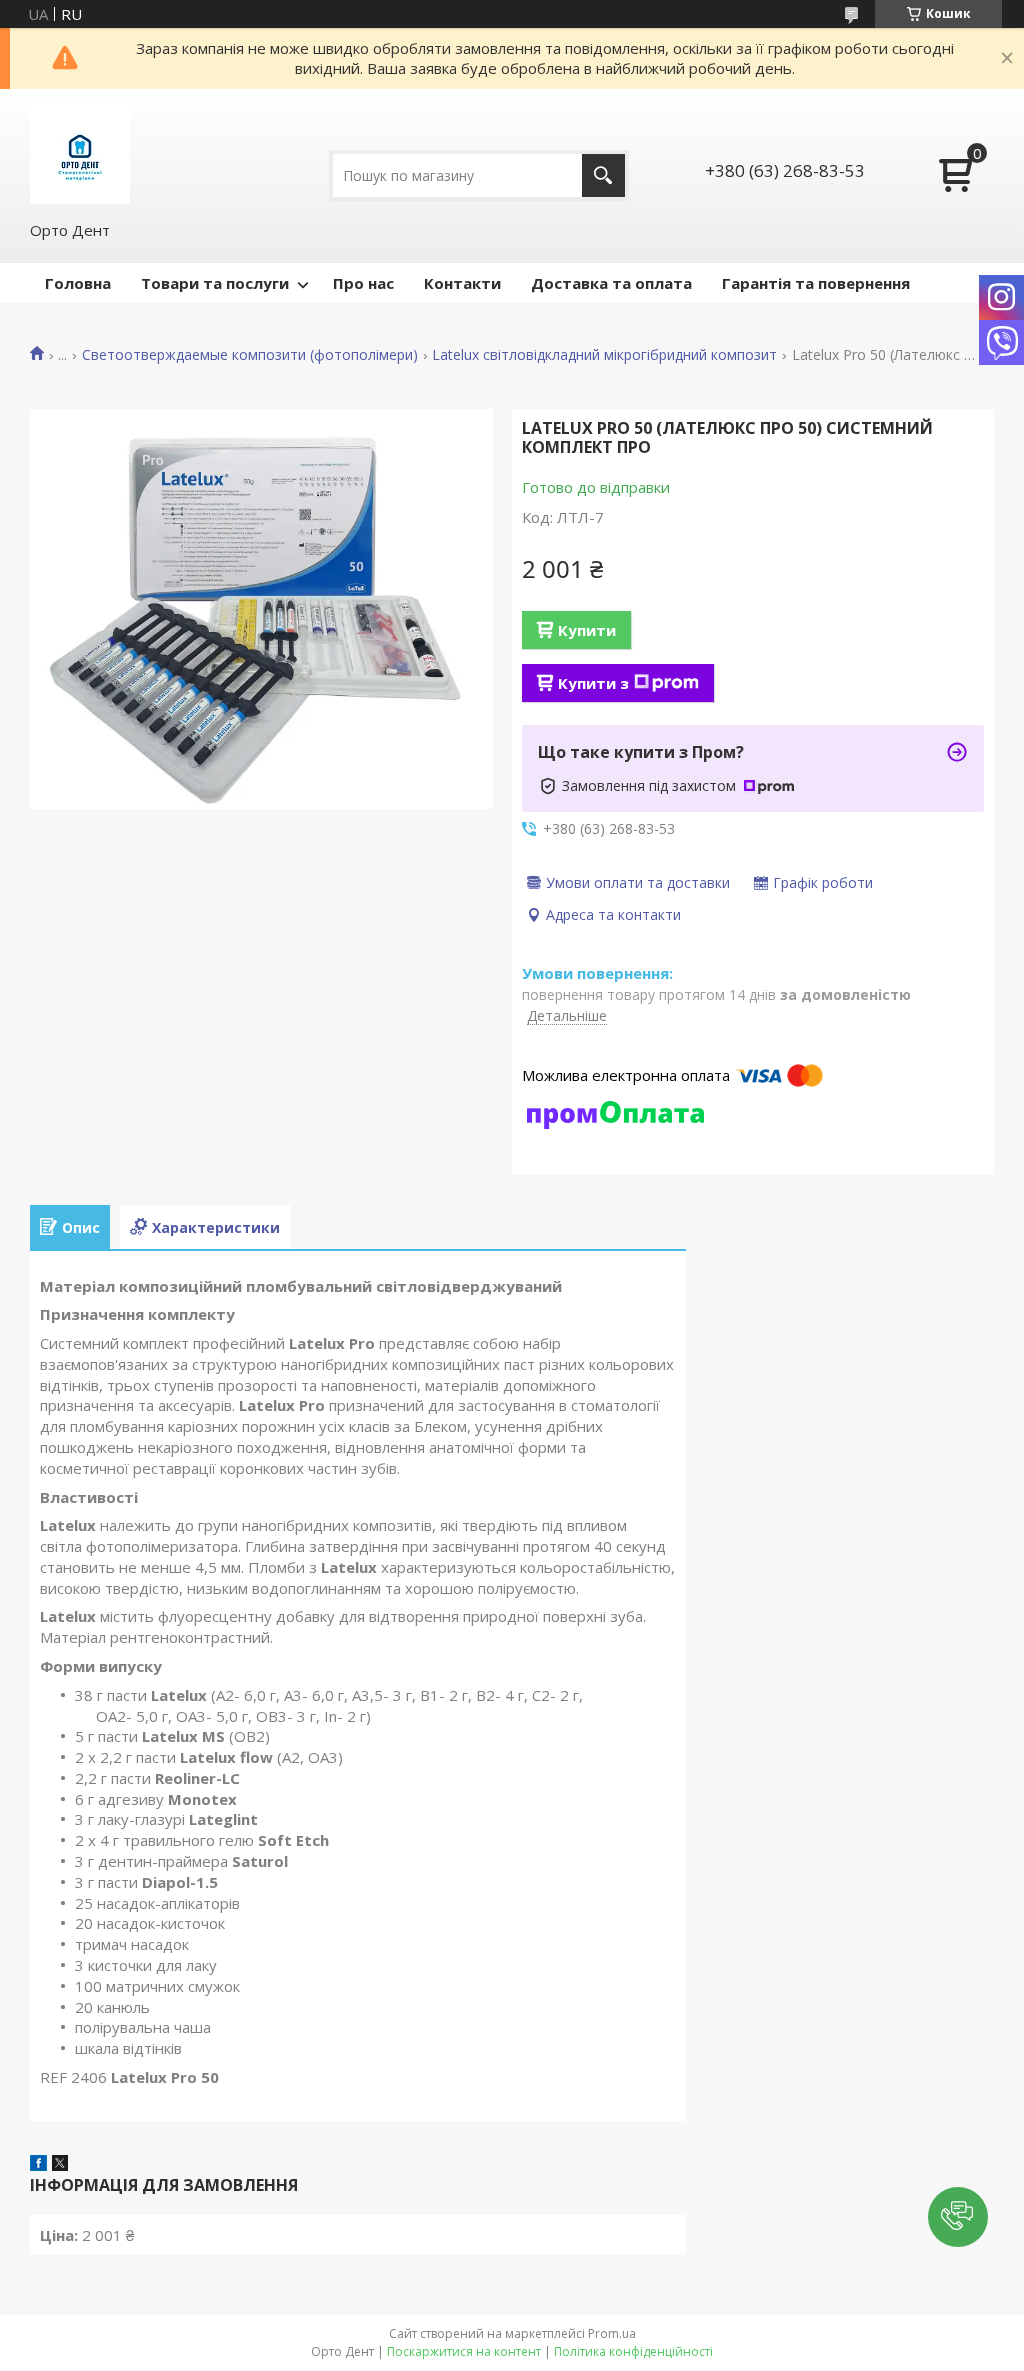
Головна (78, 283)
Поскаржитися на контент (464, 2351)
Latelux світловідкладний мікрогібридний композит (604, 355)
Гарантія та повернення (816, 283)
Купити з (593, 683)
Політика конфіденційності (633, 2351)
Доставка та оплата (611, 283)
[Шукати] (603, 175)
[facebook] (38, 2165)
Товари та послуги (215, 283)
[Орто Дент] (80, 154)
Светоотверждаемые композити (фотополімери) (250, 355)
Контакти (462, 283)
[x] (60, 2165)
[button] (958, 2217)
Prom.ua (612, 2333)
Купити (587, 630)
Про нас (363, 283)
